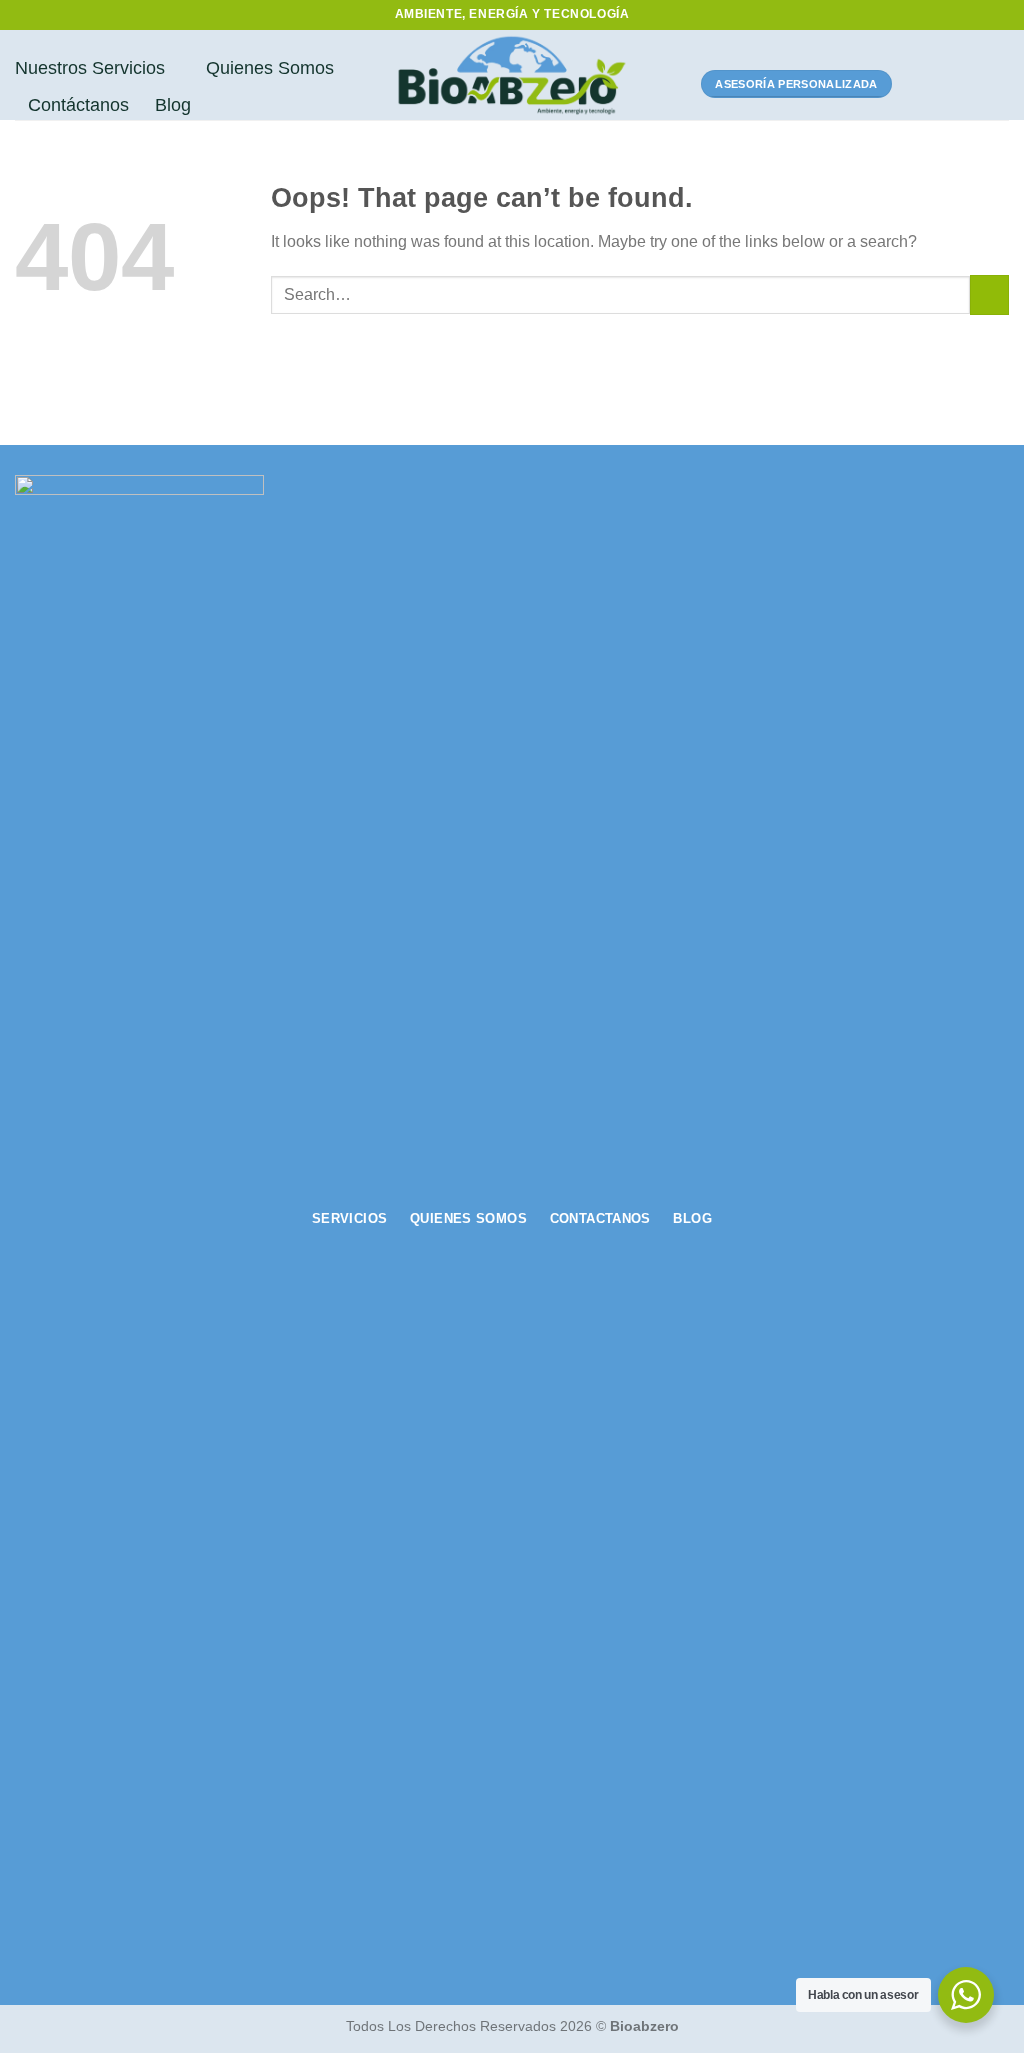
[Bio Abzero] (512, 75)
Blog (173, 105)
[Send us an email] (996, 84)
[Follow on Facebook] (918, 84)
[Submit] (989, 294)
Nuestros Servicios (90, 68)
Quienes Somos (270, 68)
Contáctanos (78, 105)
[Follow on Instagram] (944, 84)
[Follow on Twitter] (970, 84)
